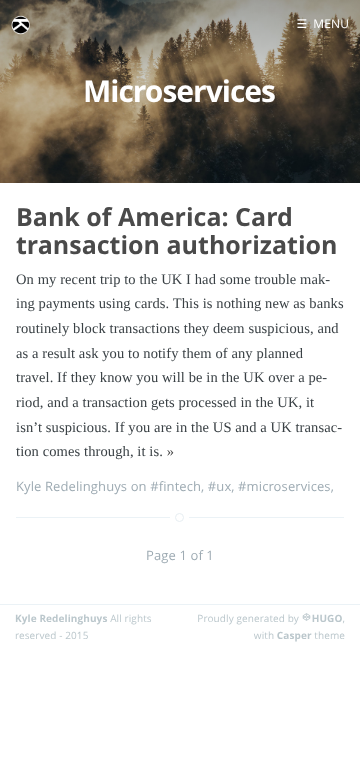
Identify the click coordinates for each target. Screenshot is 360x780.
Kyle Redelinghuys (61, 618)
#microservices (284, 486)
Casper (294, 635)
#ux (220, 486)
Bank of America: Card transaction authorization (176, 231)
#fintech (175, 486)
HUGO (327, 618)
